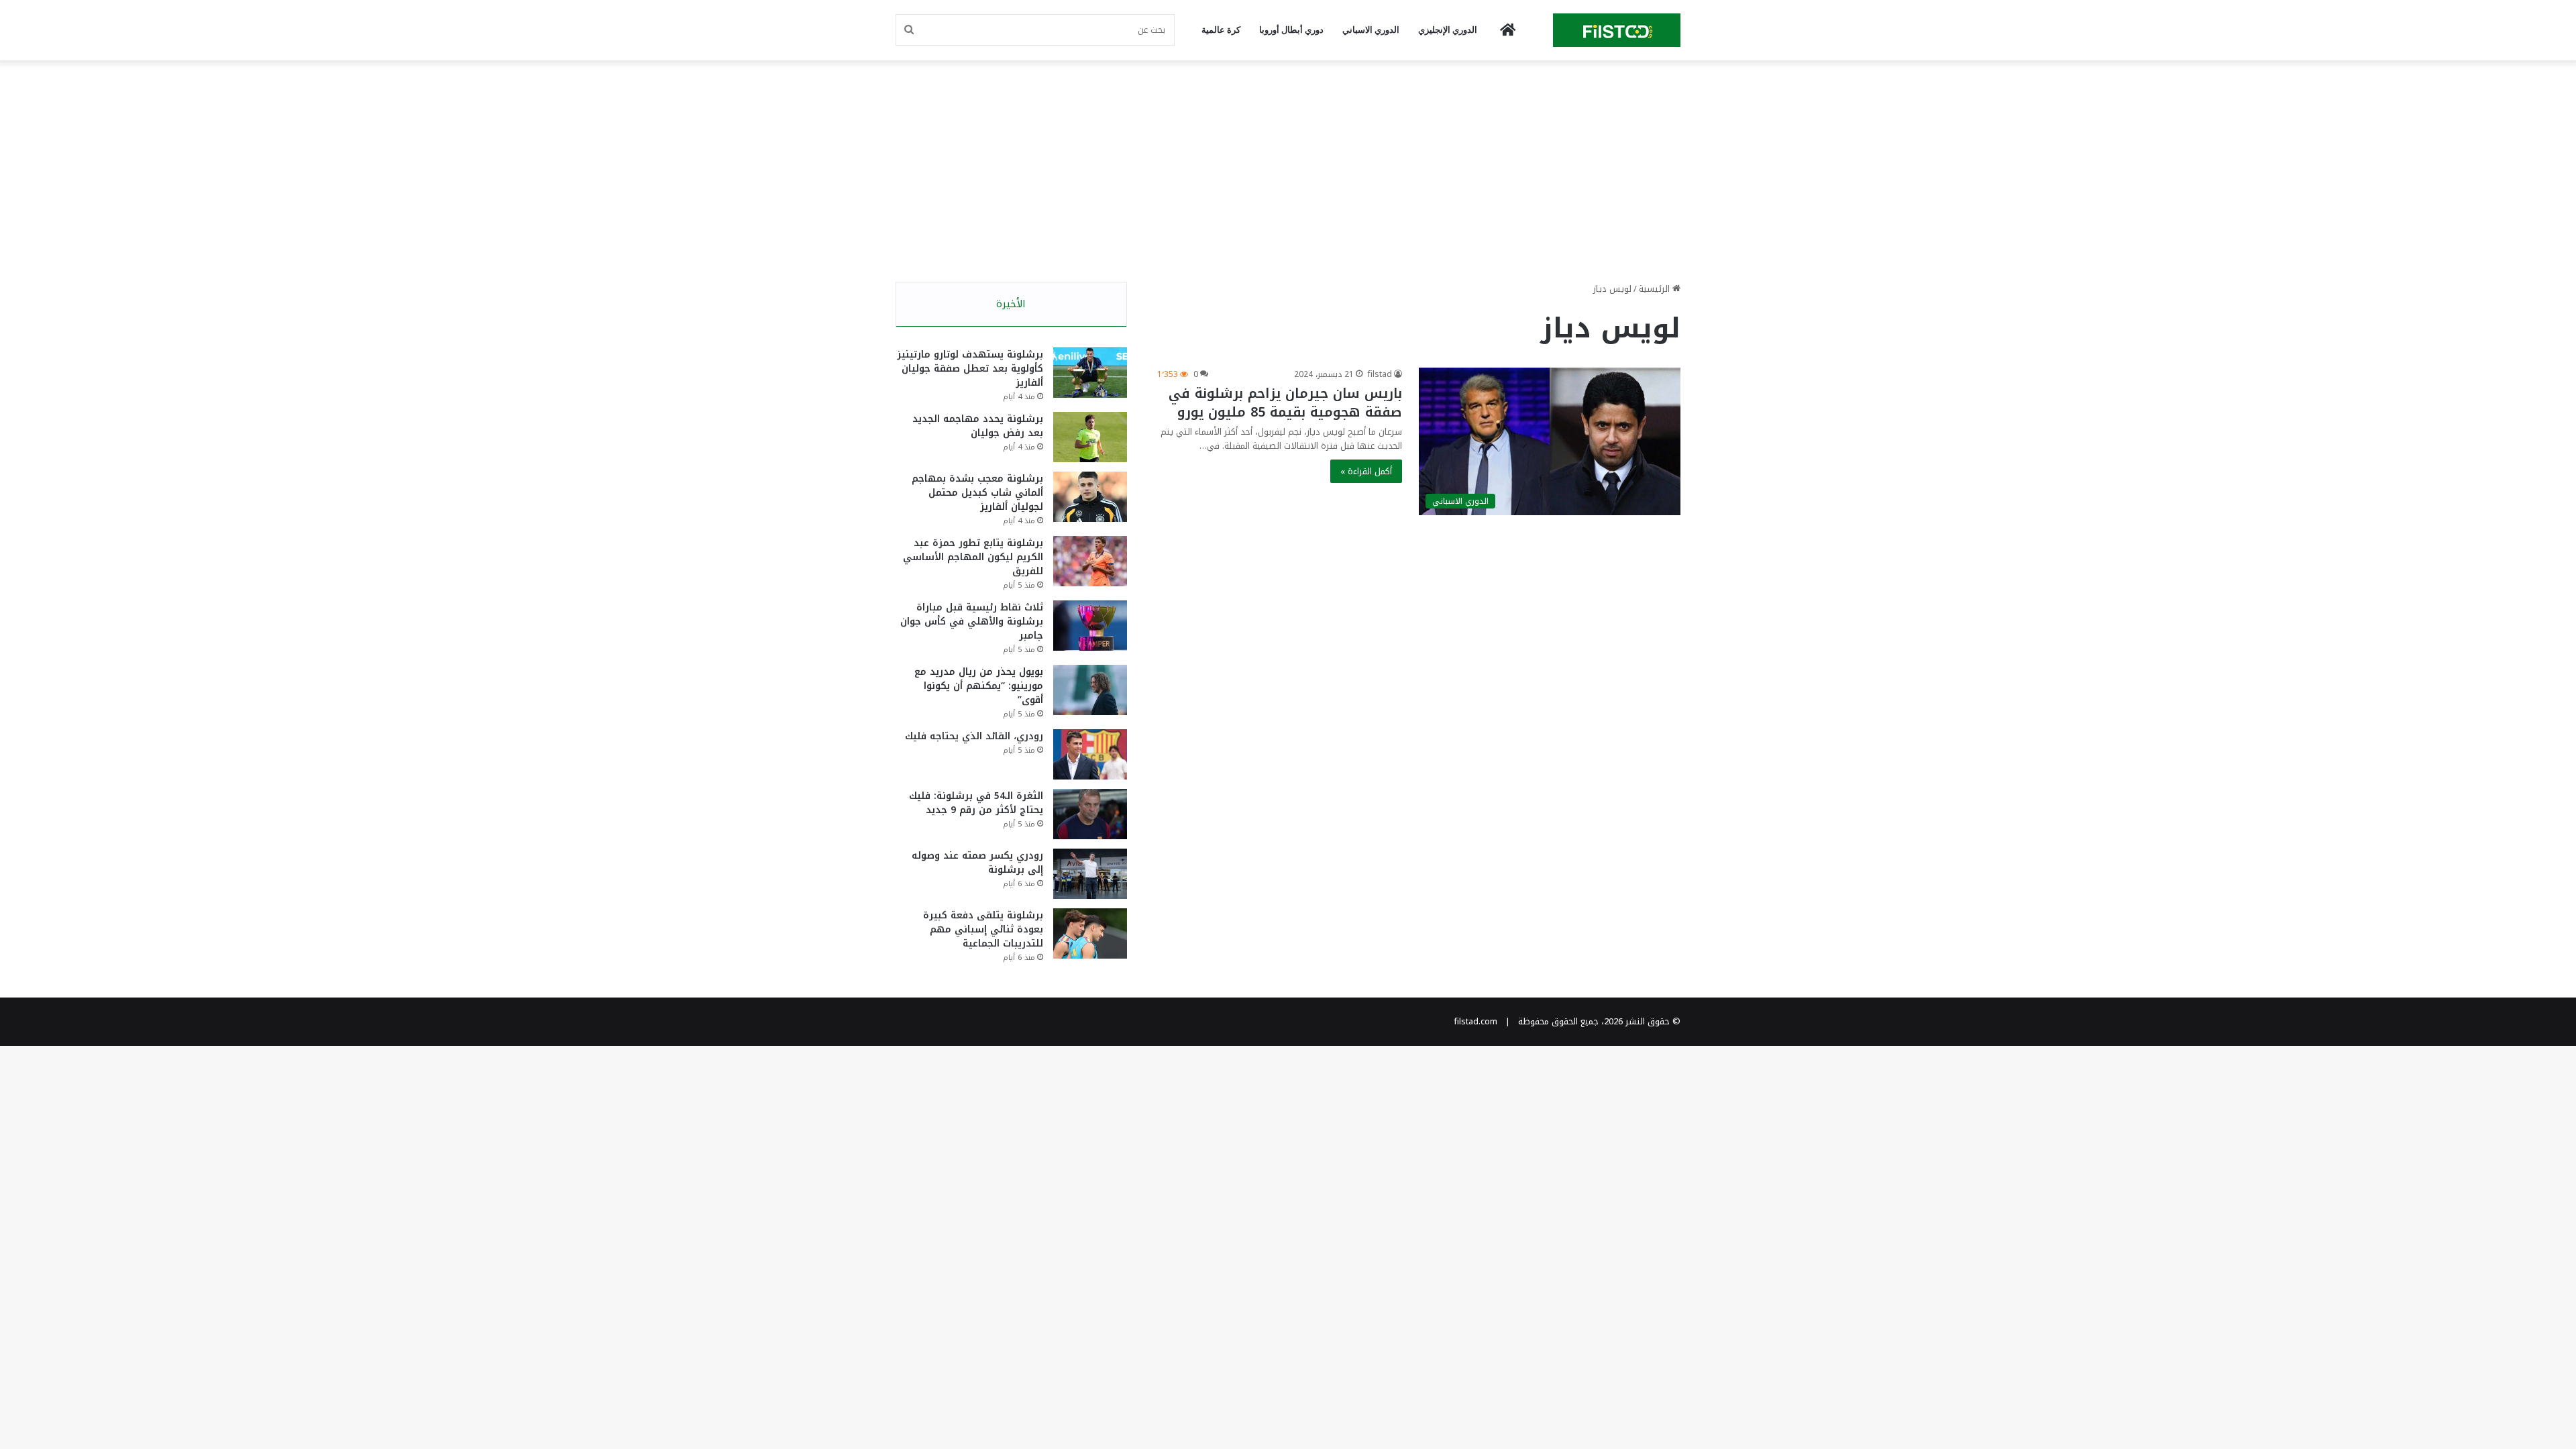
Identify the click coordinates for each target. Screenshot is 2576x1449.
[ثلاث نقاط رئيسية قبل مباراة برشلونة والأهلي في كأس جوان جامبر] (1090, 626)
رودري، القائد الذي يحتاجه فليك (974, 736)
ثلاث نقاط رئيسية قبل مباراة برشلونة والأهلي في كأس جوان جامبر (972, 622)
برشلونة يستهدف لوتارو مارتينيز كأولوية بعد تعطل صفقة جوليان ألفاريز (970, 369)
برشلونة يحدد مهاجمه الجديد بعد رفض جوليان (978, 426)
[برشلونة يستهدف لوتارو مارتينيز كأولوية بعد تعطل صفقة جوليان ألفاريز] (1090, 373)
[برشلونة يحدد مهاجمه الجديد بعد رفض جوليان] (1090, 437)
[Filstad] (1617, 30)
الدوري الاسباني (1371, 30)
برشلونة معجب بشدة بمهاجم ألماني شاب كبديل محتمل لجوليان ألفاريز (977, 493)
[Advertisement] (1288, 168)
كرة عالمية (1221, 30)
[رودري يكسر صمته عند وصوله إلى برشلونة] (1090, 874)
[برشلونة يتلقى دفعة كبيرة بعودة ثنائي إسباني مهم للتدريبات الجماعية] (1090, 933)
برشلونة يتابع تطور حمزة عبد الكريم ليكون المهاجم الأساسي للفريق (973, 557)
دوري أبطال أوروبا (1291, 30)
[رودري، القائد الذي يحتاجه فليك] (1090, 754)
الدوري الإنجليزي (1448, 30)
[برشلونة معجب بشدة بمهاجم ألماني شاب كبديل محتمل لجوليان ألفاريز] (1090, 497)
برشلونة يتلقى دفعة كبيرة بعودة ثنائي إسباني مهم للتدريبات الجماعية (983, 929)
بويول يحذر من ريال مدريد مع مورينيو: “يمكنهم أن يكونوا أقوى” (979, 686)
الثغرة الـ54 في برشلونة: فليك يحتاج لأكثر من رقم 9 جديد (976, 803)
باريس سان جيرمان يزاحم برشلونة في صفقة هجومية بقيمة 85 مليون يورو (1285, 402)
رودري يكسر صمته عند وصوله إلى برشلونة (977, 863)
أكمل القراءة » (1366, 471)
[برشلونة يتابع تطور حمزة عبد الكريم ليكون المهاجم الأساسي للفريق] (1090, 561)
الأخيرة (1011, 304)
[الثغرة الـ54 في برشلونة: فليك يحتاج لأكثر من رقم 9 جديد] (1090, 814)
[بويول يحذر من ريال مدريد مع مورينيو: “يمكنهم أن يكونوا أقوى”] (1090, 690)
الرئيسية (1656, 289)
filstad (1380, 374)
